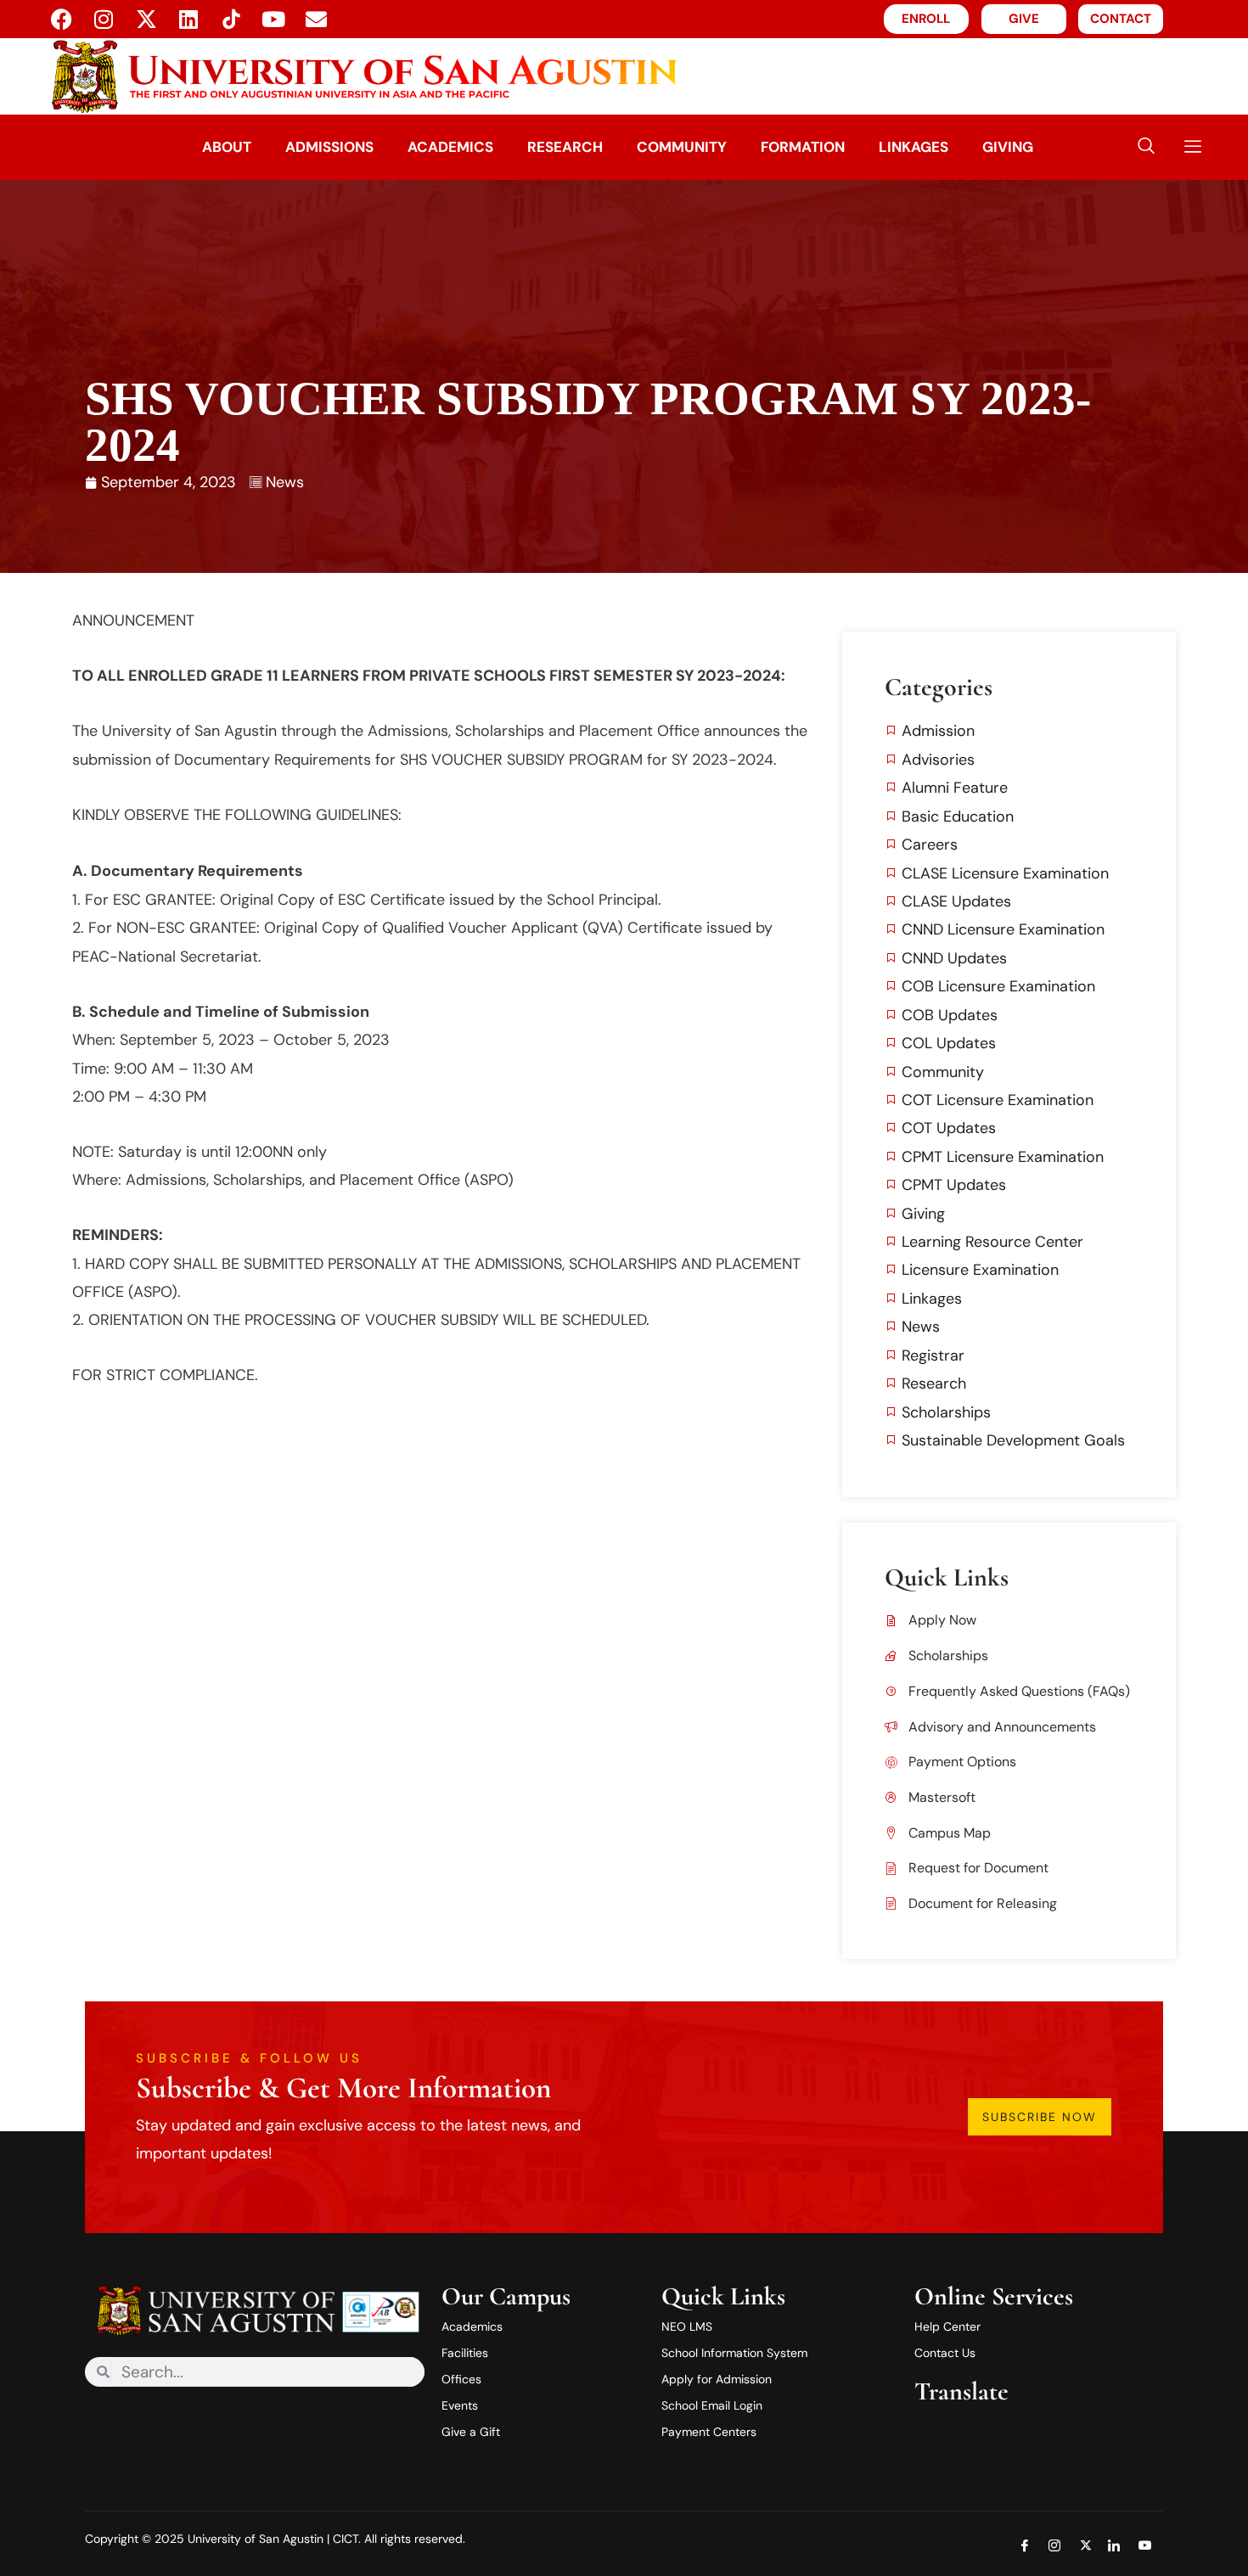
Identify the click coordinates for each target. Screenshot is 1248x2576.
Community (682, 147)
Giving (1008, 147)
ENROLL (926, 19)
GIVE (1024, 19)
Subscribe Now (1040, 2117)
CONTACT (1121, 19)
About (227, 147)
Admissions (329, 147)
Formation (803, 147)
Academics (450, 147)
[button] (1146, 147)
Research (565, 147)
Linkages (914, 147)
